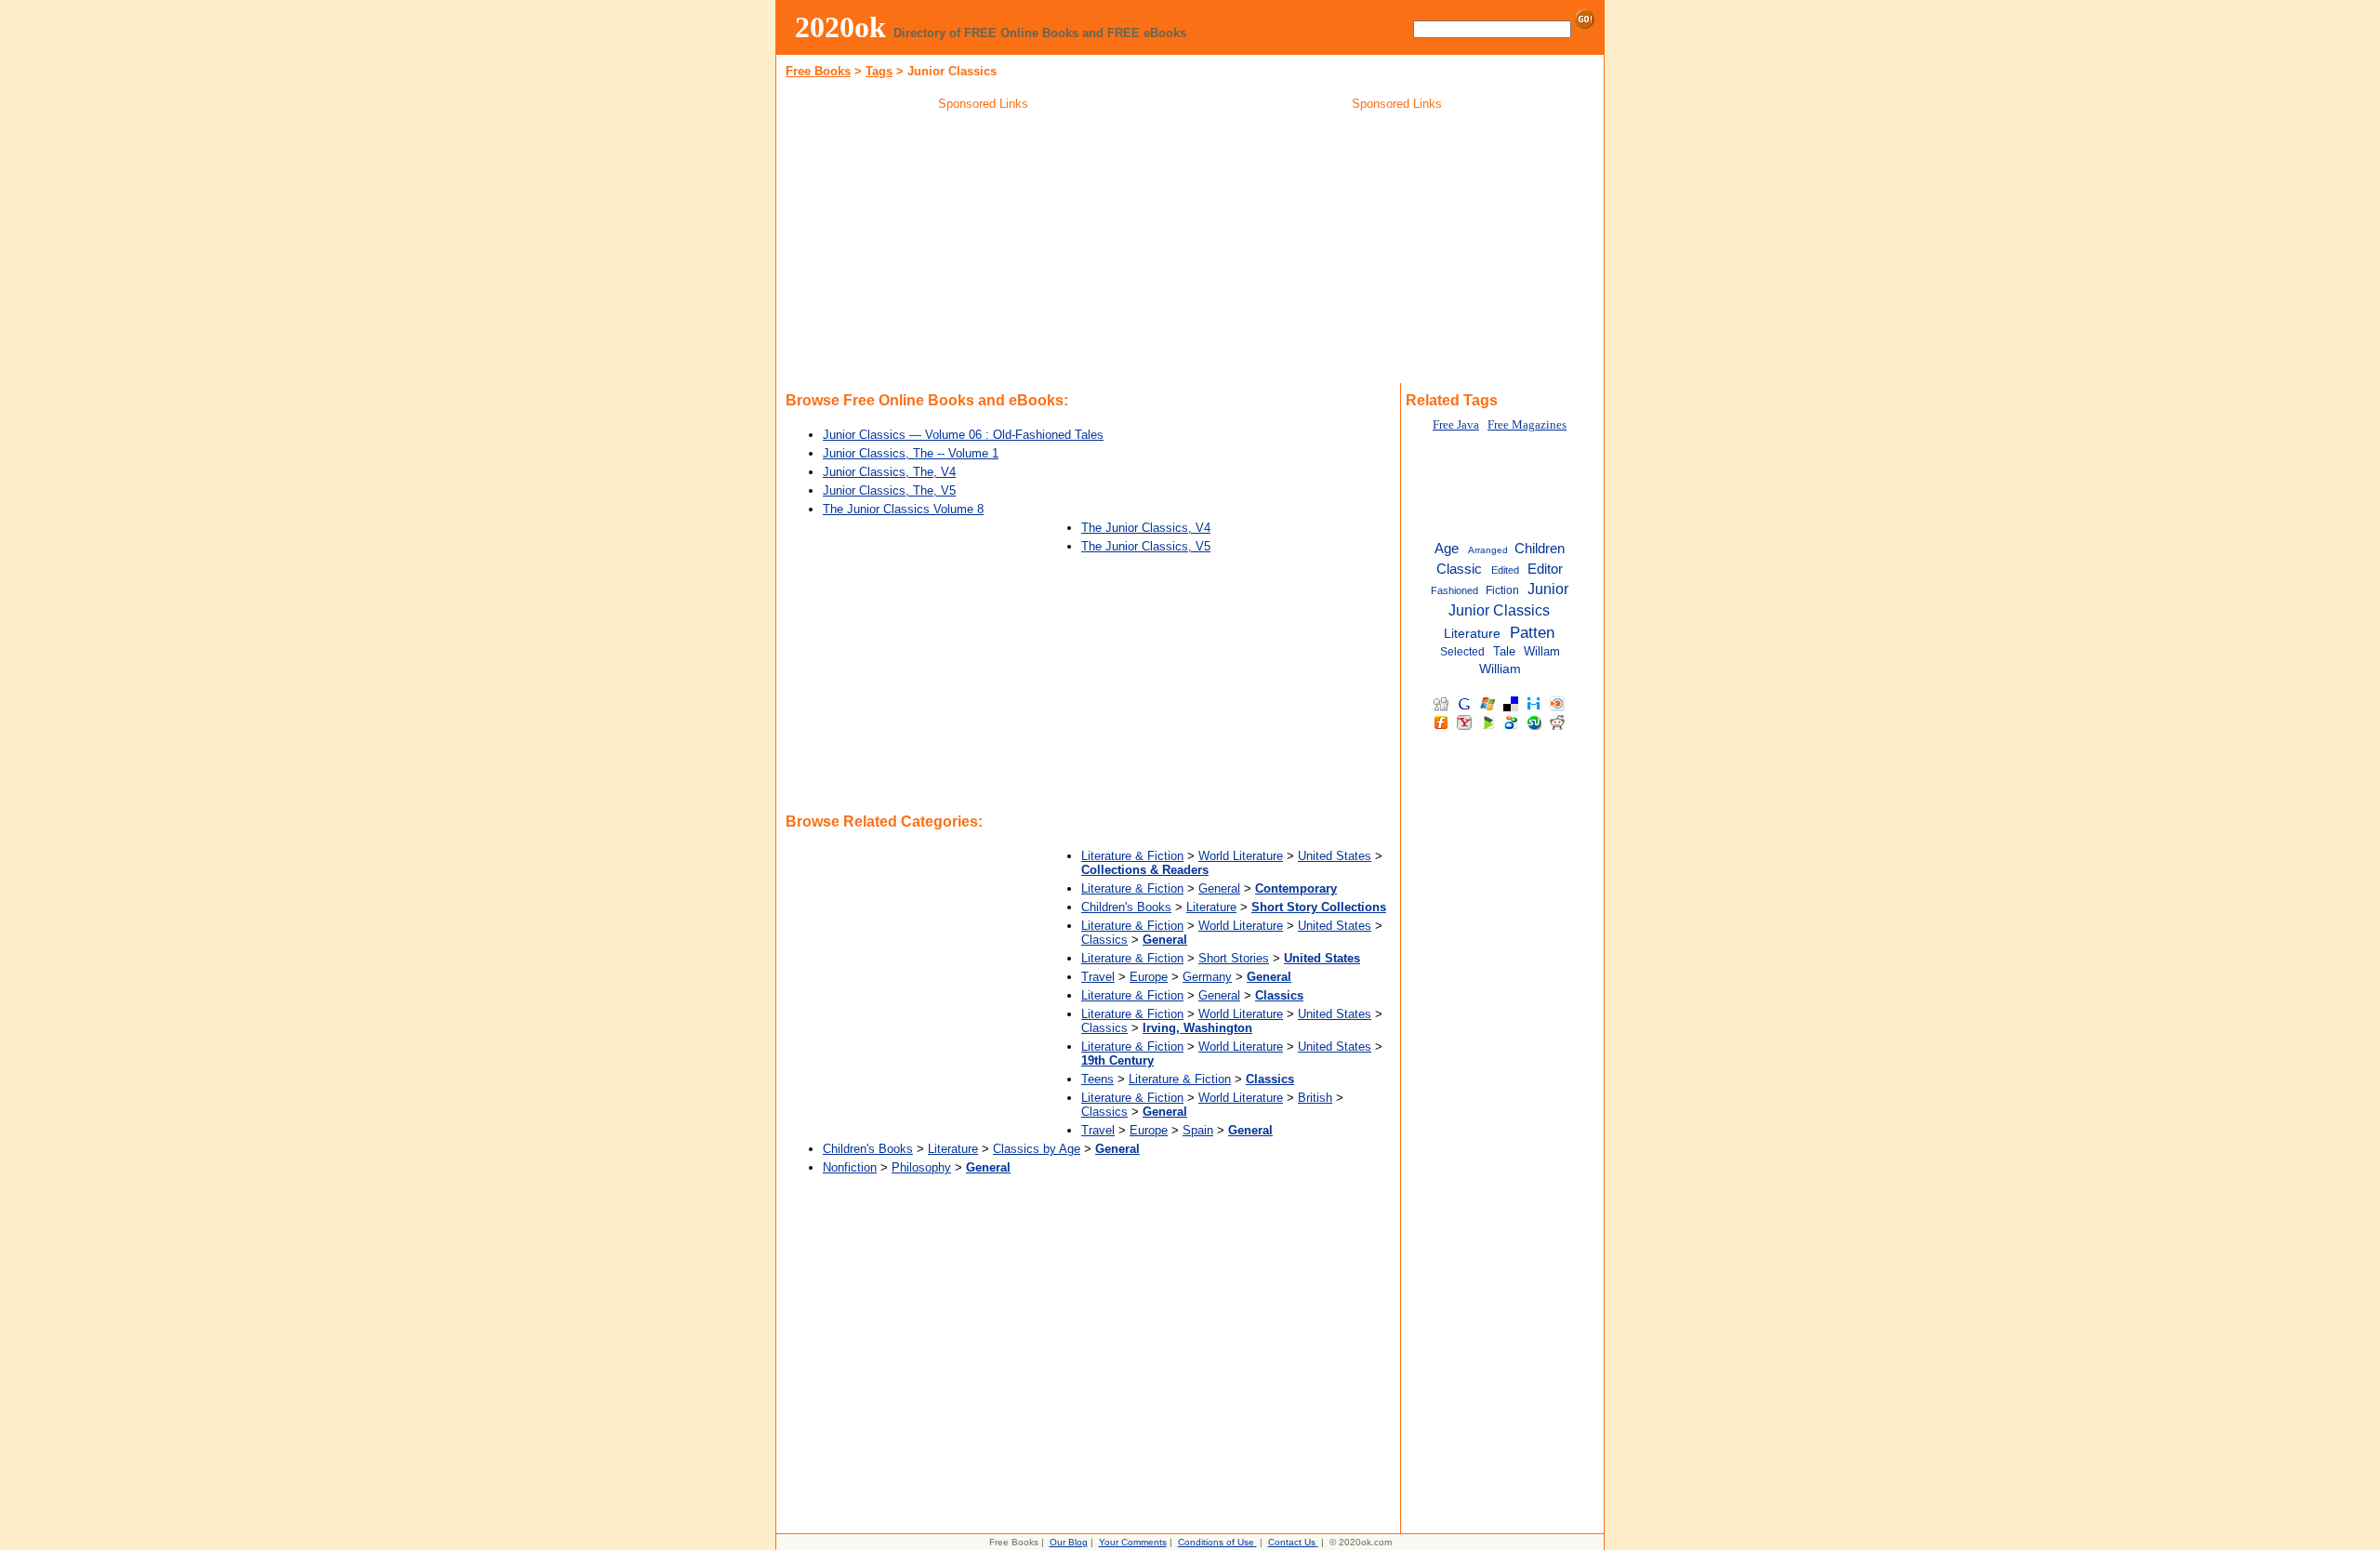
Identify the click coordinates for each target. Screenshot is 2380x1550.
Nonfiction (850, 1167)
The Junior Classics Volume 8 (903, 509)
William (1500, 669)
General (1219, 888)
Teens (1097, 1079)
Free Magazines (1527, 425)
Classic (1459, 569)
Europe (1149, 977)
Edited (1505, 570)
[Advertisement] (984, 250)
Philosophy (921, 1167)
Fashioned (1454, 590)
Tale (1504, 651)
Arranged (1488, 550)
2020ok (840, 27)
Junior (1548, 589)
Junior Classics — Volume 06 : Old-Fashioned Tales (963, 435)
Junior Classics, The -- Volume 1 (911, 453)
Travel (1098, 977)
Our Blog (1069, 1542)
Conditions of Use (1216, 1542)
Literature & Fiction (1132, 856)
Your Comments (1133, 1542)
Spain (1198, 1130)
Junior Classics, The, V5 (889, 490)
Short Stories (1234, 958)
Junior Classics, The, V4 (889, 472)
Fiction (1502, 590)
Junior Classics (1499, 610)
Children (1540, 549)
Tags (879, 71)
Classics (1104, 940)
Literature (1211, 907)
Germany (1207, 977)
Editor (1545, 569)
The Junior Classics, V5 (1146, 546)
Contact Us (1292, 1542)
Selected (1462, 652)
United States (1335, 856)
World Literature (1241, 856)
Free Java (1456, 425)
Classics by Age (1037, 1149)
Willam (1542, 651)
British (1315, 1098)
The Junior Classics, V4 (1146, 528)
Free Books (818, 71)
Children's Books (1126, 907)
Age (1447, 549)
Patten (1532, 632)
